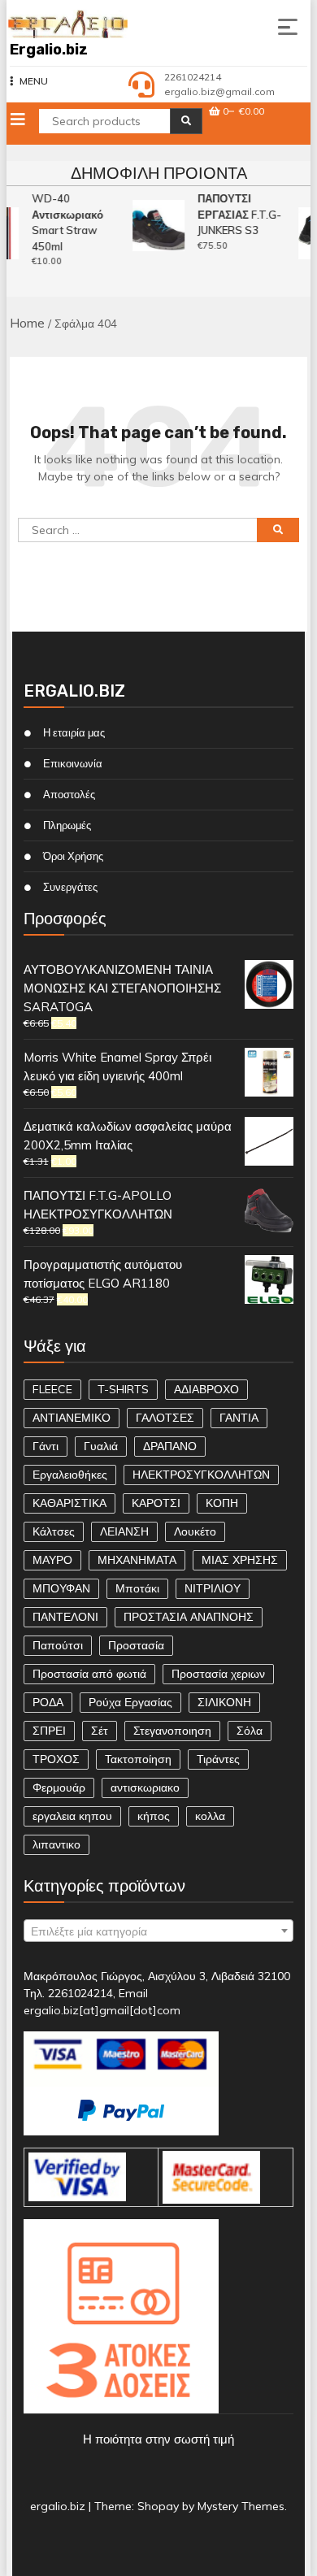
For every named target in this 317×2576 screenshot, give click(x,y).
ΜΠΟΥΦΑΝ (61, 1588)
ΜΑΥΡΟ (52, 1560)
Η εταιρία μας (74, 732)
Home (27, 323)
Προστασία (136, 1645)
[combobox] (159, 1931)
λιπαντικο (56, 1844)
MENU (34, 81)
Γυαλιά (101, 1446)
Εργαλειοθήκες (70, 1475)
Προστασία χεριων (218, 1674)
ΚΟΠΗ (222, 1503)
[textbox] (159, 1931)
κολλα (210, 1816)
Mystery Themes (241, 2506)
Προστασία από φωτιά (89, 1674)
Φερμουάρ (59, 1788)
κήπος (154, 1816)
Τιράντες (218, 1759)
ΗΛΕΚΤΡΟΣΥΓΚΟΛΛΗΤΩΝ (201, 1475)
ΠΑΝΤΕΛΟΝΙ (65, 1617)
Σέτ (100, 1731)
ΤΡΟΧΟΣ (56, 1759)
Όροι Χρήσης (73, 856)
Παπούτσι (58, 1645)
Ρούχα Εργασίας (130, 1702)
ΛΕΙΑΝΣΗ (124, 1531)
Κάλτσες (54, 1531)
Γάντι (46, 1446)
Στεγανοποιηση (172, 1731)
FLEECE (52, 1389)
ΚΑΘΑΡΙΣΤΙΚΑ (69, 1503)
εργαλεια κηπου (72, 1816)
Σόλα (250, 1731)
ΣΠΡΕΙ (49, 1731)
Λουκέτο (195, 1531)
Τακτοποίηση (138, 1759)
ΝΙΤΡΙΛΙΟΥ (213, 1588)
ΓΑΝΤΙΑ (239, 1418)
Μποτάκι (137, 1588)
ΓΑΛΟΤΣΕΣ (165, 1418)
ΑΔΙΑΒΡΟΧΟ (206, 1389)
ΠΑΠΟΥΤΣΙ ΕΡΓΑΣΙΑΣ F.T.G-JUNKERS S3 (238, 214)
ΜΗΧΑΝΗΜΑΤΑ (137, 1560)
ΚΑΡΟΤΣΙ (156, 1503)
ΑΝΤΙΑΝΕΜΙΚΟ (72, 1418)
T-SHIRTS (123, 1389)
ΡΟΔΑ (48, 1702)
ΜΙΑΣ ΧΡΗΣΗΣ (240, 1560)
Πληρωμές (67, 825)
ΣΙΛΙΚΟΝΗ (224, 1702)
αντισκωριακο (145, 1788)
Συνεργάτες (70, 887)
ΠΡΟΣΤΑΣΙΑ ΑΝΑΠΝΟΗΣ (189, 1617)
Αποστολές (69, 794)
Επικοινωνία (73, 763)
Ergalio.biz (49, 50)
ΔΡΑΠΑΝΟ (170, 1446)
